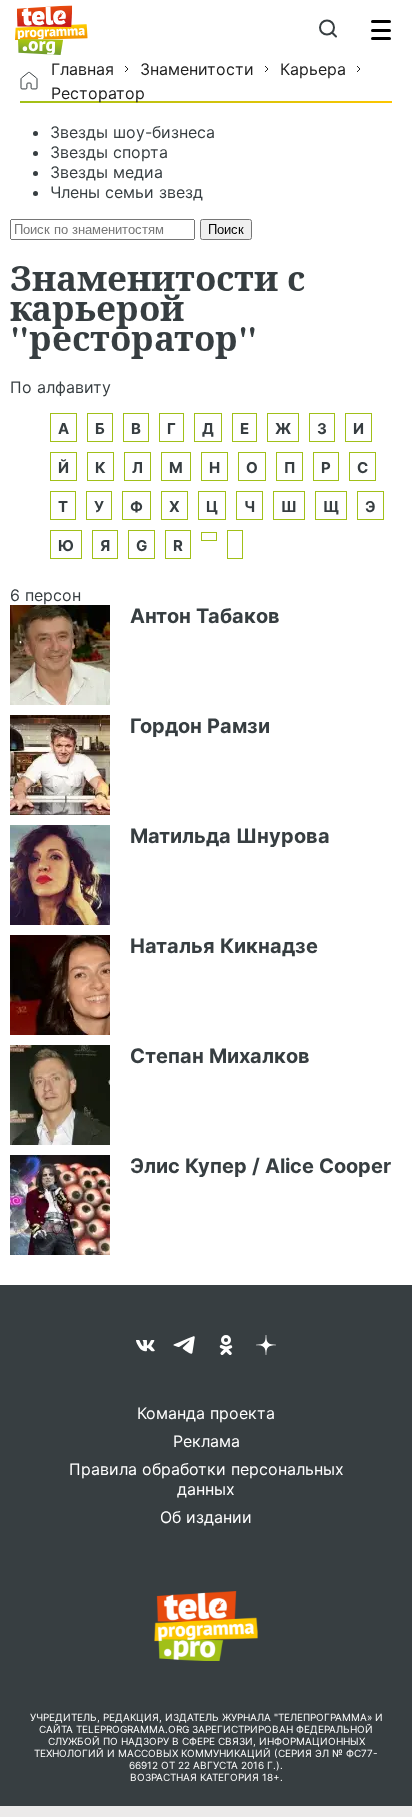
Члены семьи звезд (126, 192)
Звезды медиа (106, 172)
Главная (82, 69)
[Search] (327, 30)
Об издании (206, 1517)
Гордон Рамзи (200, 726)
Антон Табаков (205, 616)
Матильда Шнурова (230, 836)
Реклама (206, 1441)
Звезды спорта (109, 152)
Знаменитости (197, 69)
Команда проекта (206, 1413)
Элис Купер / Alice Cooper (260, 1166)
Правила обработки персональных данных (206, 1479)
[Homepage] (51, 30)
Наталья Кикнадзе (224, 946)
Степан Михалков (220, 1056)
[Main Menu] (381, 30)
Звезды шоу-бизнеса (132, 132)
